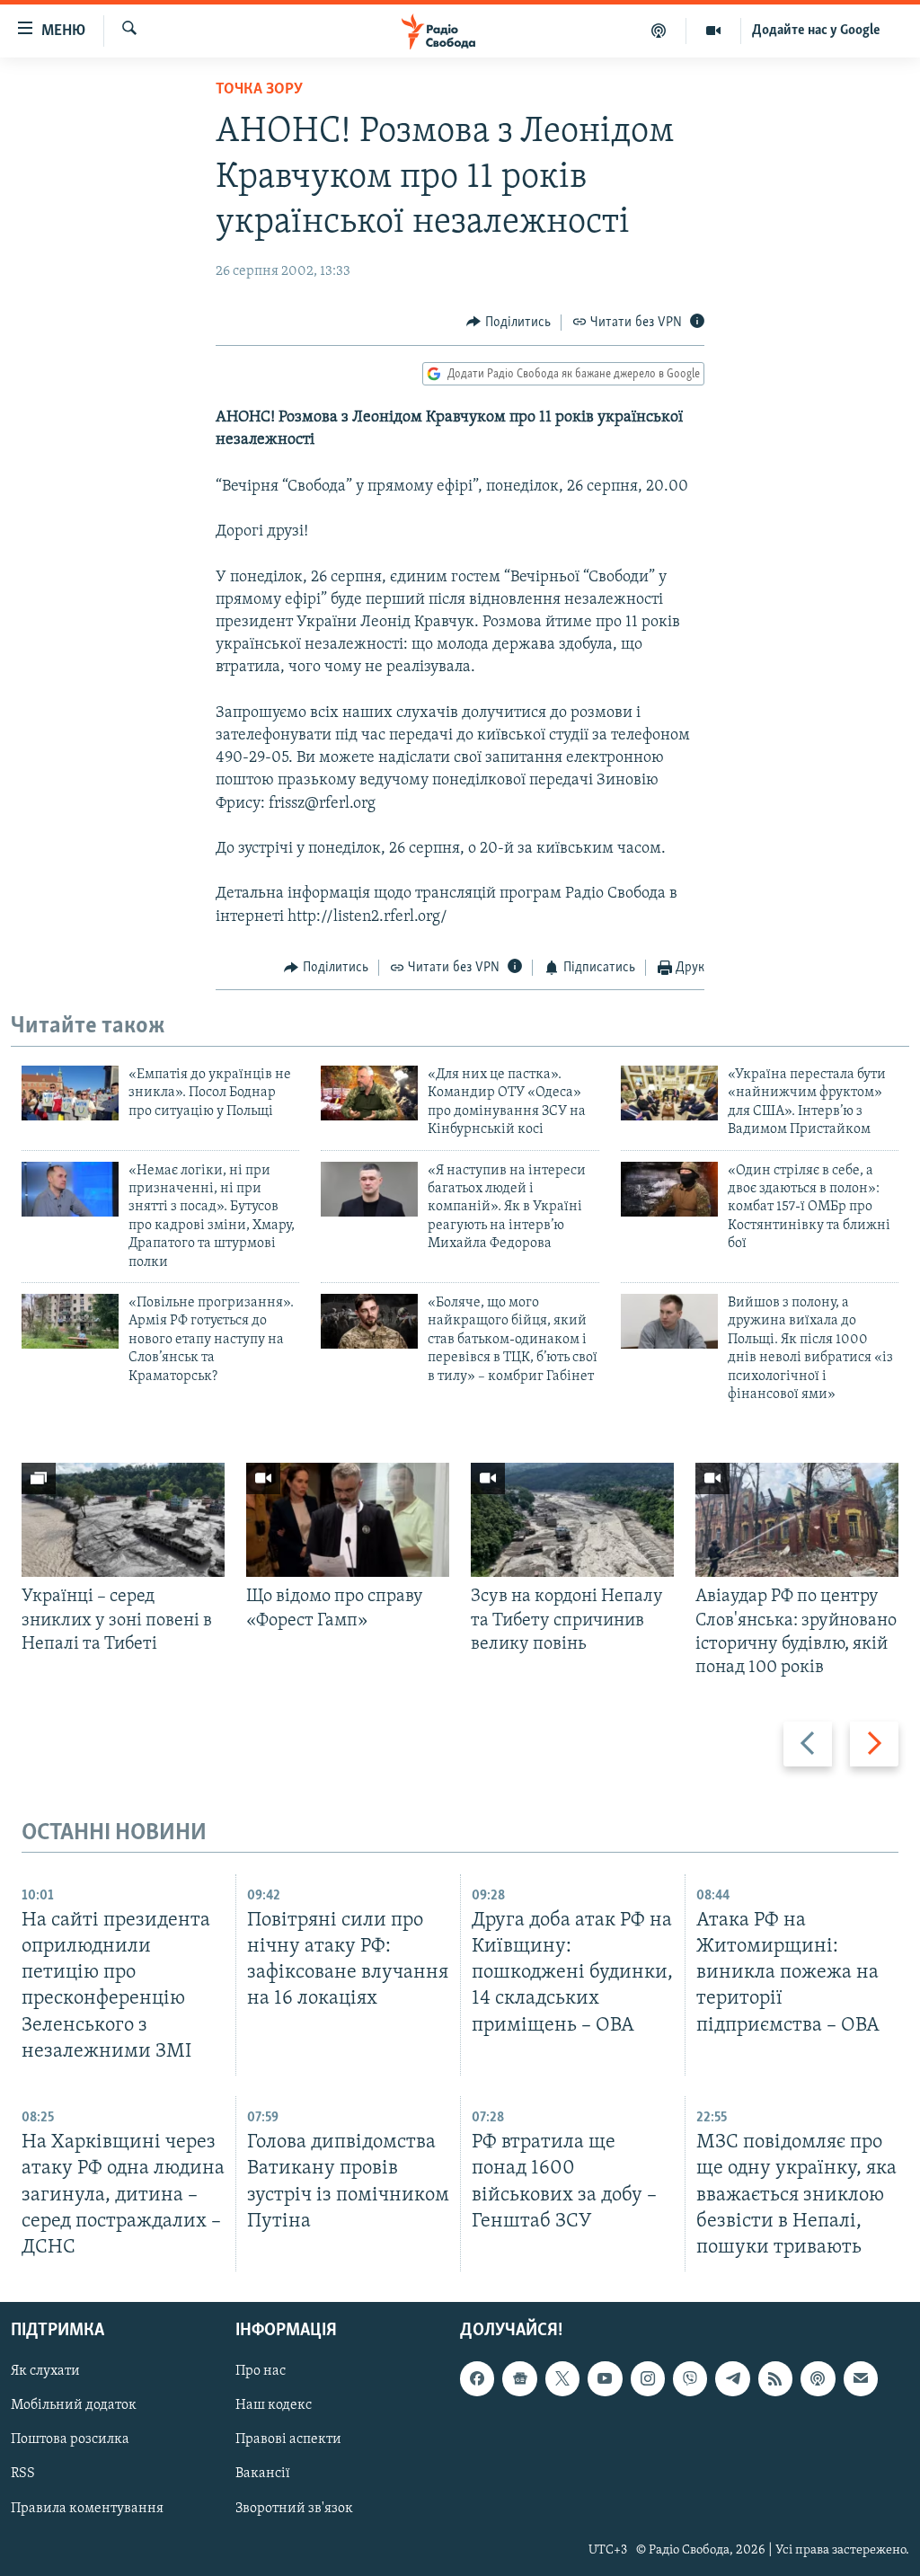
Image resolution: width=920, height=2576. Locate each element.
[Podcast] (818, 2378)
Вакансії (263, 2474)
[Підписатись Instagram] (648, 2378)
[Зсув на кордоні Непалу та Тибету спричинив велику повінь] (572, 1520)
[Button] (509, 323)
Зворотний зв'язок (294, 2509)
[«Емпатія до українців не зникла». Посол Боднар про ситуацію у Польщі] (70, 1093)
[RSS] (775, 2378)
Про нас (261, 2371)
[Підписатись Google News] (519, 2378)
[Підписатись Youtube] (605, 2378)
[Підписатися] (861, 2378)
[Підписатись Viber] (690, 2378)
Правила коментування (87, 2509)
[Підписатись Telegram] (732, 2378)
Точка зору (259, 90)
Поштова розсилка (70, 2439)
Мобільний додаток (74, 2405)
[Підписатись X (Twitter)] (562, 2378)
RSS (23, 2474)
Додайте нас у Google (816, 31)
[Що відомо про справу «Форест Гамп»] (348, 1520)
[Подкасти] (659, 31)
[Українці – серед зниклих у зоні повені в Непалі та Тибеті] (123, 1520)
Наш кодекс (274, 2405)
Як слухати (45, 2371)
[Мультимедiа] (714, 31)
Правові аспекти (288, 2439)
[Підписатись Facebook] (477, 2378)
